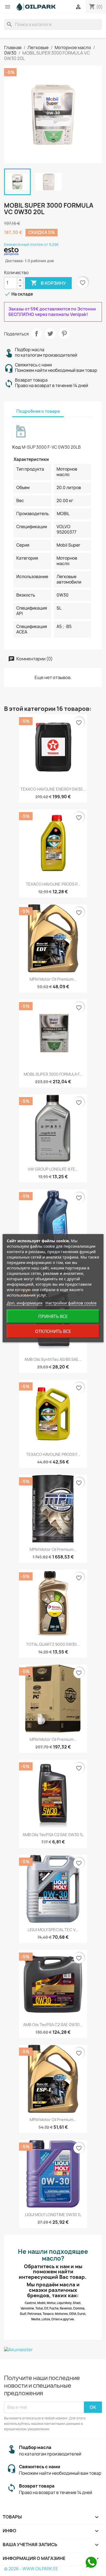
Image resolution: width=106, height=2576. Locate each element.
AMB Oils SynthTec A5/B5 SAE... (53, 1359)
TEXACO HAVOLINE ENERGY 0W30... (53, 789)
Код (17, 447)
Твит (50, 334)
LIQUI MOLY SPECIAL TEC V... (53, 1930)
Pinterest (64, 334)
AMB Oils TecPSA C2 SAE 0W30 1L (53, 1835)
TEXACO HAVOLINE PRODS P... (53, 884)
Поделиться (36, 334)
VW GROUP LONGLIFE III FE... (53, 1169)
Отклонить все (53, 1331)
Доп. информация (25, 1303)
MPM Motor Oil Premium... (53, 979)
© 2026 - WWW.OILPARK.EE (31, 2569)
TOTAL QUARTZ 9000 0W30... (53, 1644)
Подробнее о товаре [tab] (38, 411)
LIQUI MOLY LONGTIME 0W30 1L (53, 2215)
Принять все (53, 1316)
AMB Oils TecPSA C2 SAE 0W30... (53, 2025)
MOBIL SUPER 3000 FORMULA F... (53, 1074)
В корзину (48, 283)
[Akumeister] (53, 2349)
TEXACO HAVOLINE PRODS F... (53, 1454)
